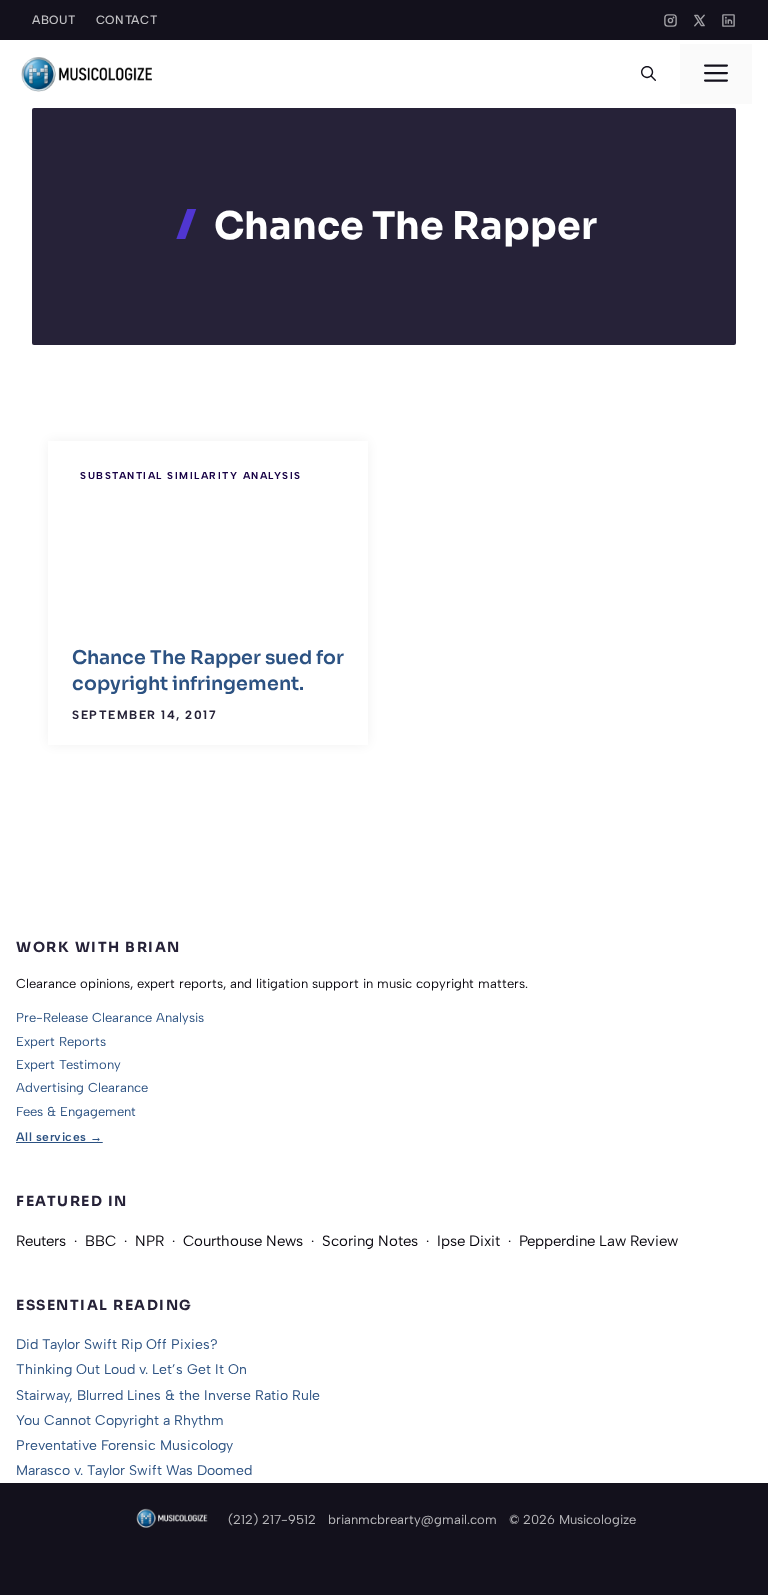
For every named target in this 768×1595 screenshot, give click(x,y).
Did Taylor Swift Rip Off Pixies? (117, 1344)
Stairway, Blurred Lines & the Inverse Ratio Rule (168, 1395)
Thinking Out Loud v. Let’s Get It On (131, 1369)
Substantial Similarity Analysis (191, 475)
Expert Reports (61, 1041)
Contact (127, 20)
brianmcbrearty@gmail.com (412, 1519)
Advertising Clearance (82, 1087)
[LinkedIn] (728, 20)
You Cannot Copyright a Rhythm (120, 1420)
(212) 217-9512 (272, 1519)
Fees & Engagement (76, 1111)
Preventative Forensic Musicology (124, 1445)
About (54, 20)
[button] (648, 74)
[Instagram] (670, 20)
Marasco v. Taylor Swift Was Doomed (134, 1470)
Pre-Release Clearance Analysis (110, 1017)
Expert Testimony (68, 1064)
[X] (699, 20)
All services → (59, 1137)
